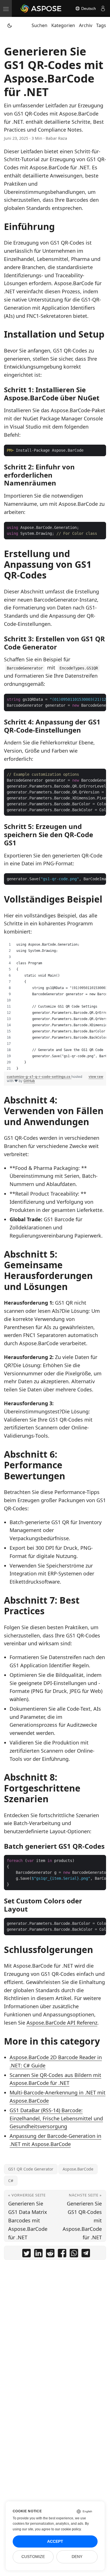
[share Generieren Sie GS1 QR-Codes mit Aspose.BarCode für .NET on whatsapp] (74, 2254)
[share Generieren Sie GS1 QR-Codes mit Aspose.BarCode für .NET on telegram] (86, 2254)
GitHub (29, 1081)
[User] (103, 8)
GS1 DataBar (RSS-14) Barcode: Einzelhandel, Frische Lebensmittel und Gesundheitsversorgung (56, 2118)
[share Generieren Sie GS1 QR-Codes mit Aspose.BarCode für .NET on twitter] (27, 2254)
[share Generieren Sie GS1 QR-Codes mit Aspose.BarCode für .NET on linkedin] (38, 2254)
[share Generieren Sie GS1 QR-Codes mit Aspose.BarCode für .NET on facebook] (62, 2254)
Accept (55, 2541)
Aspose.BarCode (78, 2169)
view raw (96, 1077)
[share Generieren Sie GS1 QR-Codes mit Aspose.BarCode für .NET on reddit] (50, 2254)
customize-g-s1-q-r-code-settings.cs (39, 1077)
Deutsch (88, 8)
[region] (55, 1007)
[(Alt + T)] (10, 25)
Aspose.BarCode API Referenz (62, 2023)
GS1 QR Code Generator (31, 2169)
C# (11, 2181)
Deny (77, 2557)
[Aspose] (41, 8)
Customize (33, 2557)
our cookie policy (68, 2529)
